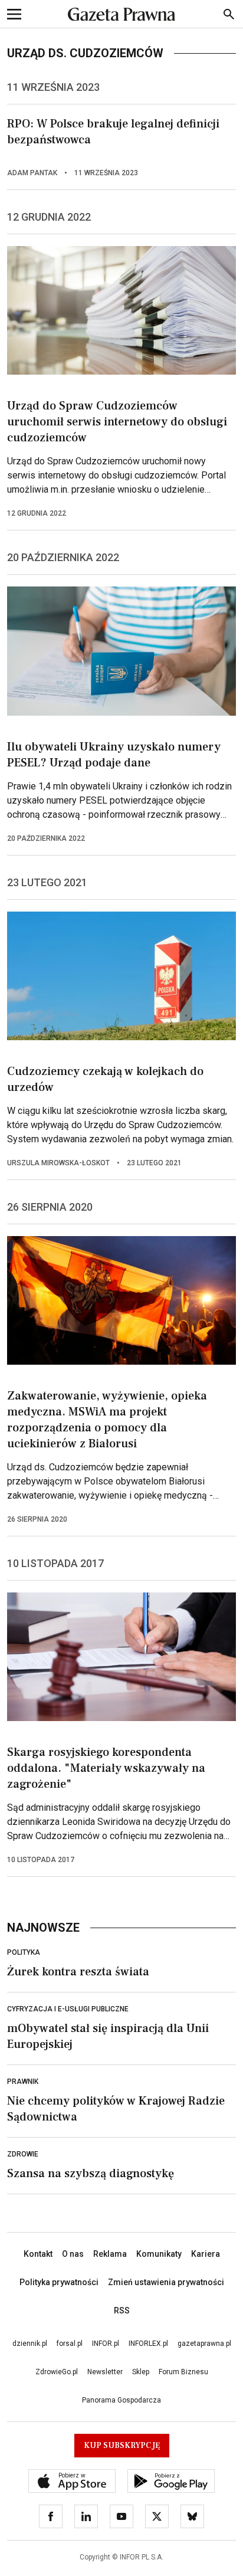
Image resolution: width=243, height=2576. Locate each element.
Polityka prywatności (59, 2282)
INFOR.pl (106, 2344)
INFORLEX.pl (148, 2344)
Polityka (24, 1952)
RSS (122, 2310)
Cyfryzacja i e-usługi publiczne (68, 2009)
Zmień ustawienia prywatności (166, 2282)
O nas (73, 2254)
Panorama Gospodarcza (121, 2400)
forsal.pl (70, 2344)
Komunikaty (159, 2254)
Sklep (141, 2372)
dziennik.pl (30, 2344)
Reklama (110, 2254)
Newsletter (105, 2372)
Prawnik (23, 2082)
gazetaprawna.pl (204, 2344)
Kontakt (38, 2254)
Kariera (206, 2254)
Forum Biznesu (183, 2372)
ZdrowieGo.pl (57, 2372)
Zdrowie (23, 2154)
